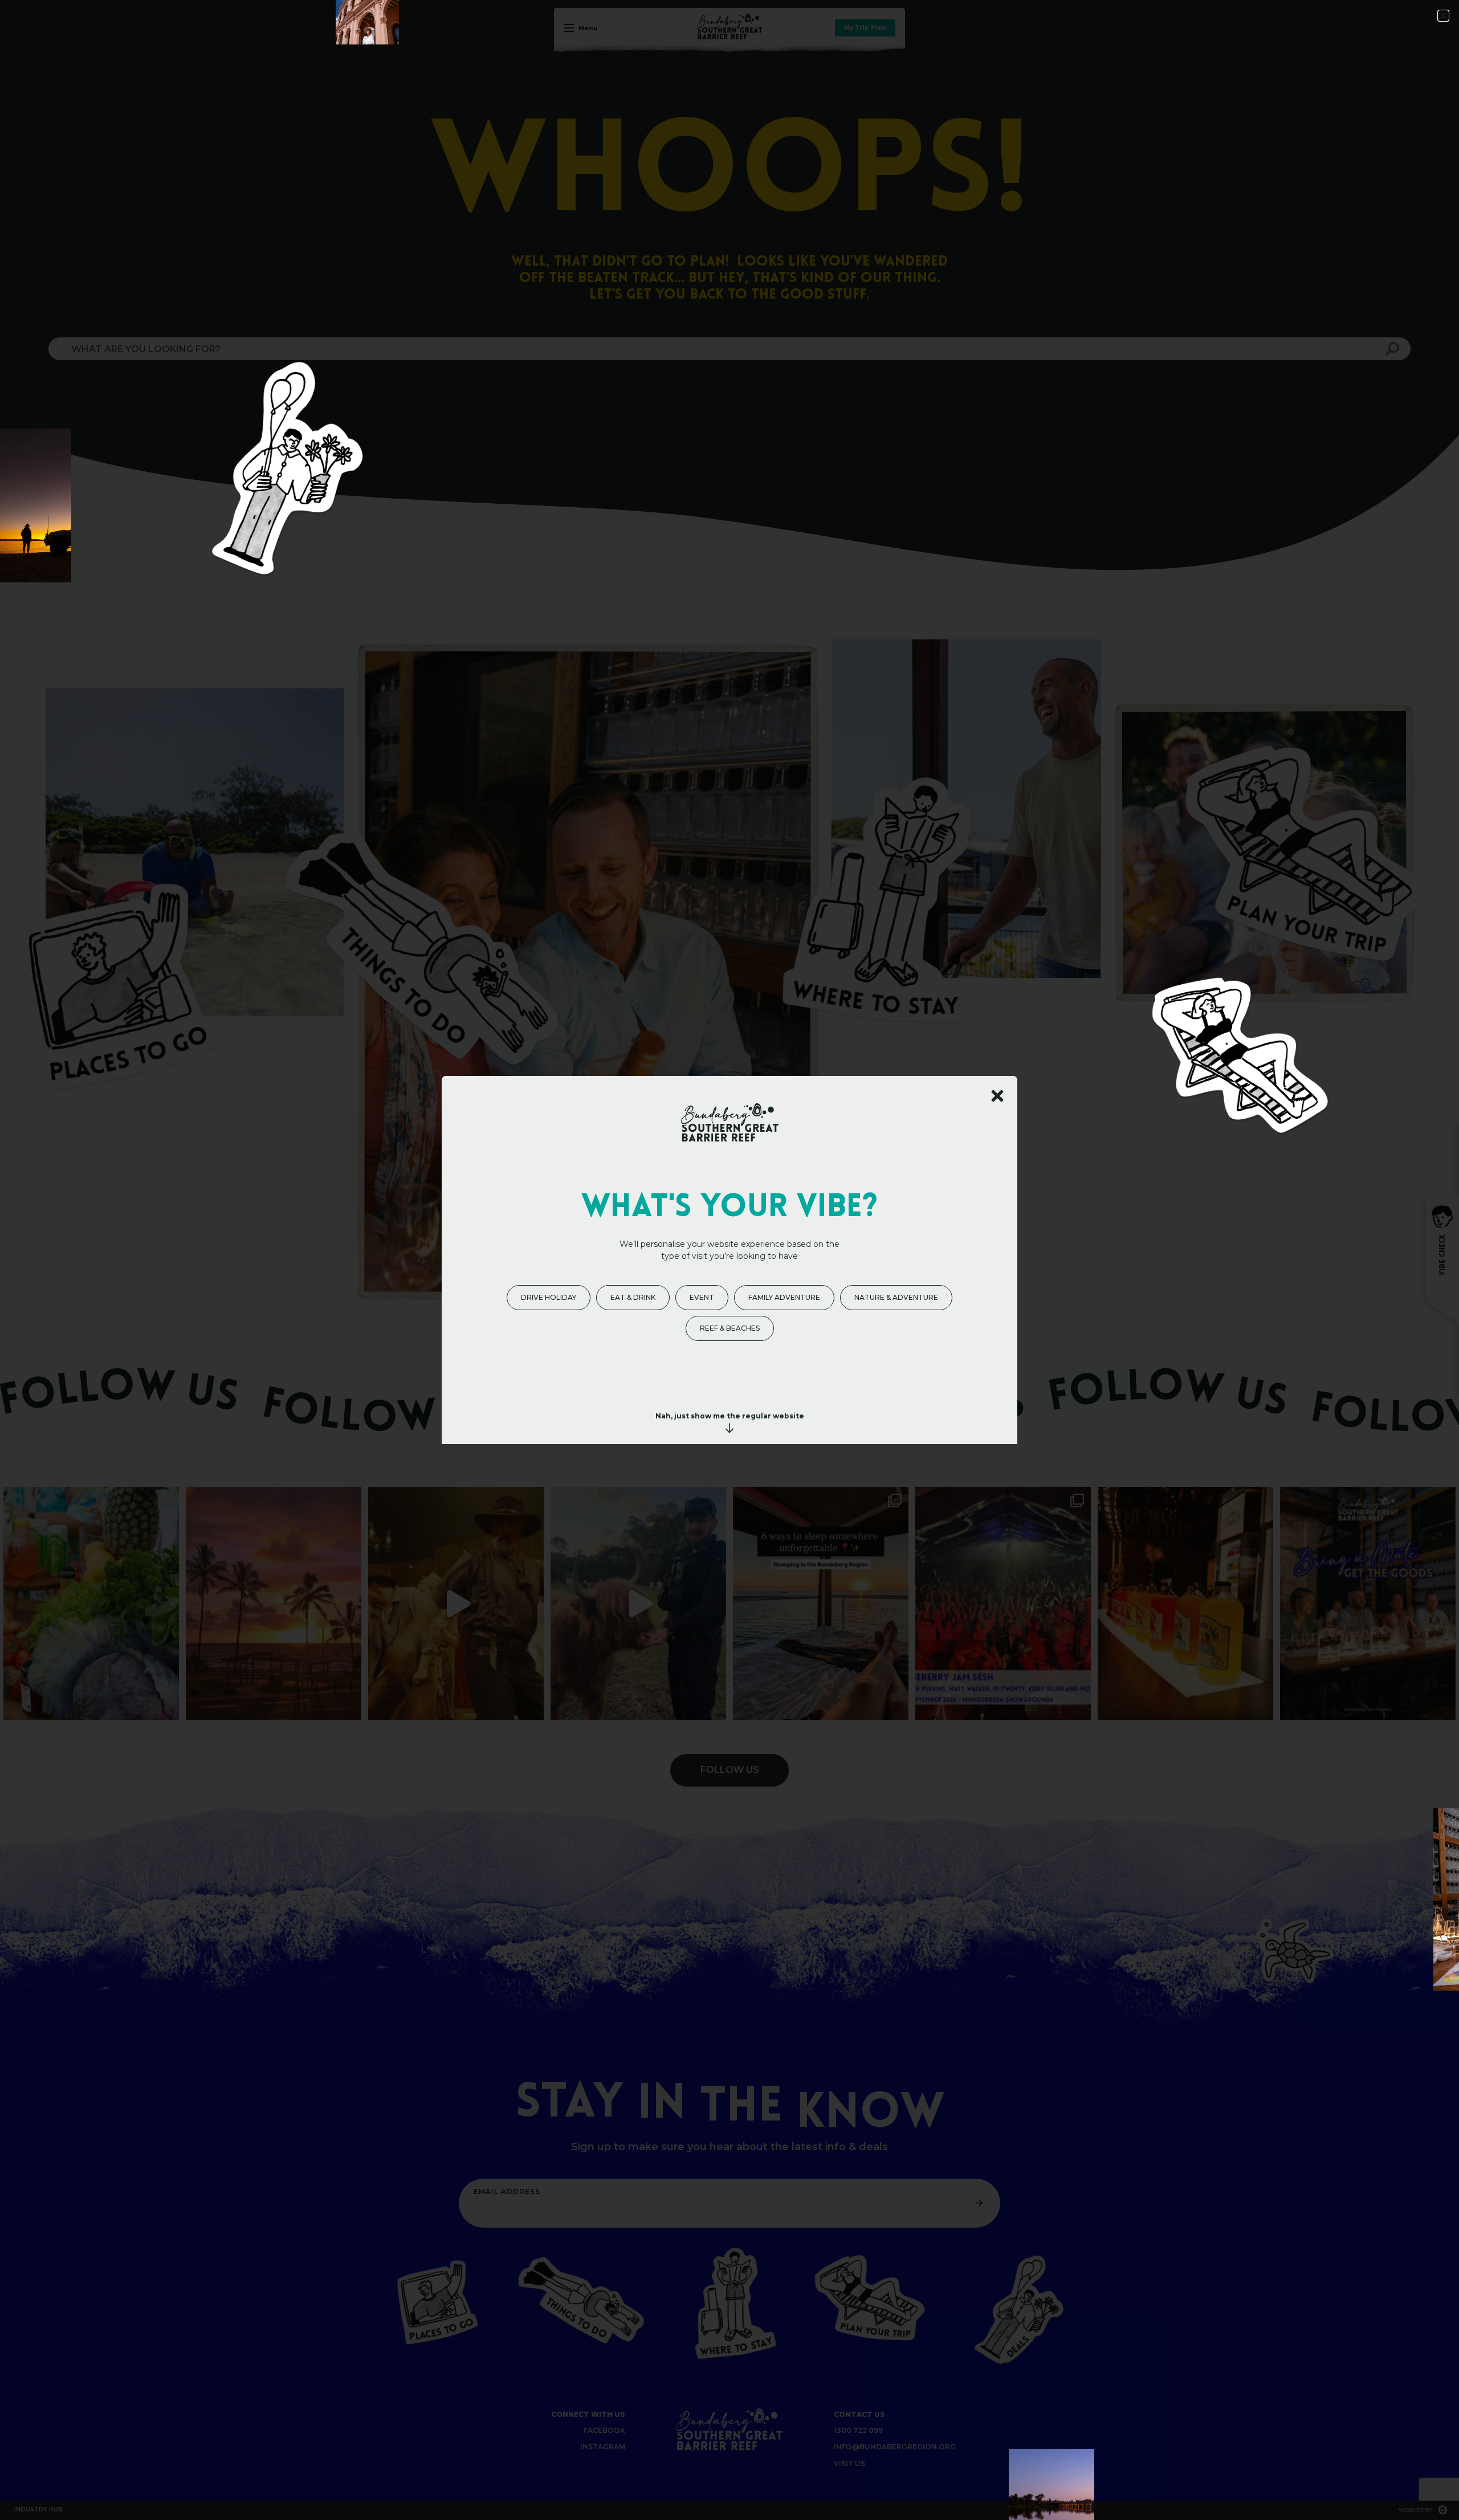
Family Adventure (784, 1297)
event (702, 1297)
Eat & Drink (633, 1297)
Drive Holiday (549, 1297)
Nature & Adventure (896, 1297)
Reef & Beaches (730, 1328)
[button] (1443, 16)
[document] (729, 1260)
